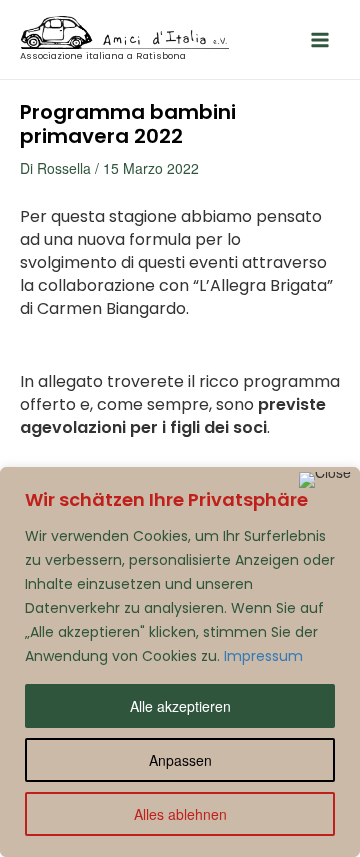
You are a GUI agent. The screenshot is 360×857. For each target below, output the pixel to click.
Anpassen (180, 760)
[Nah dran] (325, 480)
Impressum (263, 656)
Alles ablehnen (180, 814)
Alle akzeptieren (180, 706)
